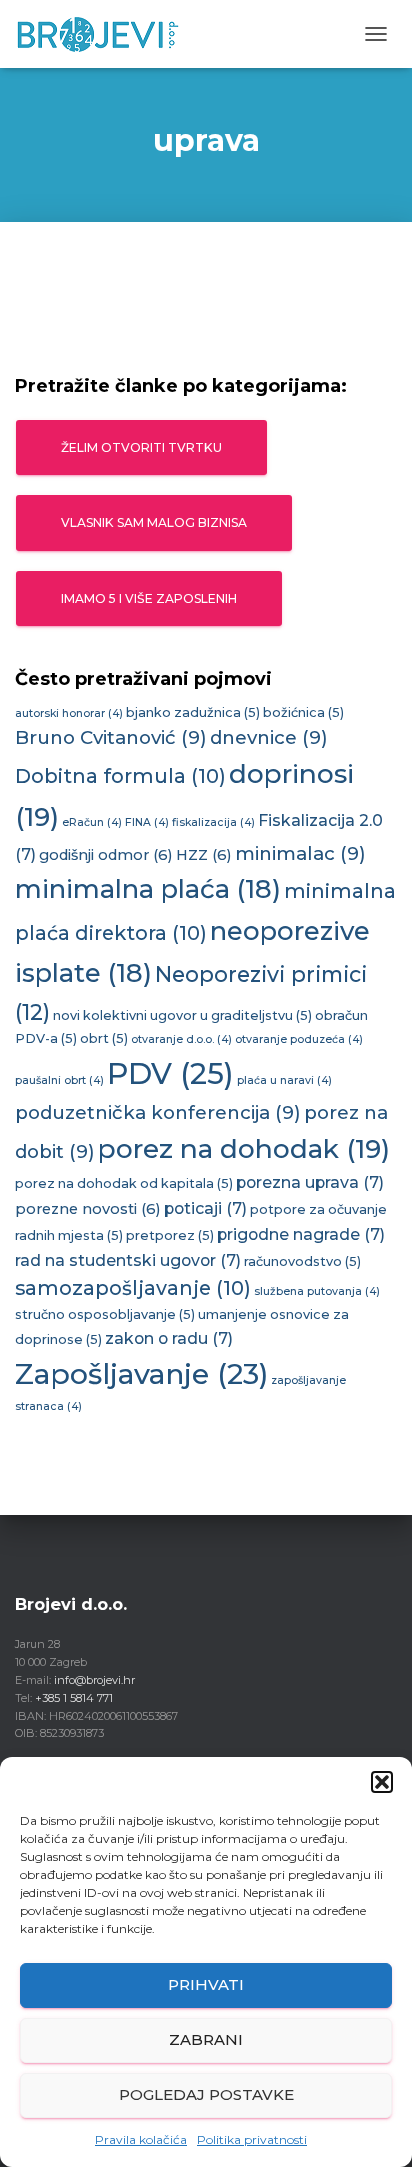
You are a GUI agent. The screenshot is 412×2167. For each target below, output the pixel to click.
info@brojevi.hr (94, 1680)
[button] (382, 1782)
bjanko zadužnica (193, 712)
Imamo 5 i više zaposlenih (149, 598)
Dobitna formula (120, 776)
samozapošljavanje (133, 1288)
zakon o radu (169, 1338)
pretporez (170, 1235)
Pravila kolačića (141, 2139)
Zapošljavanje (141, 1373)
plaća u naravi (284, 1080)
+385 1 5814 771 (74, 1698)
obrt (104, 1038)
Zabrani (206, 2039)
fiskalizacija (213, 822)
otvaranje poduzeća (299, 1039)
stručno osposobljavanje (105, 1314)
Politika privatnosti (252, 2139)
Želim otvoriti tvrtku (141, 447)
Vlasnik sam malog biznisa (154, 522)
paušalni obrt (59, 1080)
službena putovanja (317, 1291)
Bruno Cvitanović (111, 737)
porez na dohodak (244, 1148)
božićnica (303, 712)
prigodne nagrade (301, 1234)
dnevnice (269, 737)
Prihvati (206, 1984)
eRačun (92, 822)
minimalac (300, 853)
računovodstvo (302, 1261)
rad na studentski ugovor (128, 1260)
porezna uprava (310, 1182)
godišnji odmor (106, 855)
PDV (170, 1073)
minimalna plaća (148, 889)
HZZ (204, 855)
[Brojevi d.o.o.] (105, 34)
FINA (147, 822)
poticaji (205, 1208)
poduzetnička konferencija (158, 1112)
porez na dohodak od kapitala (124, 1183)
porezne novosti (88, 1209)
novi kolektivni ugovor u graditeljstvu (182, 1015)
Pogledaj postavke (206, 2094)
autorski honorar (69, 713)
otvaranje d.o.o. (181, 1039)
